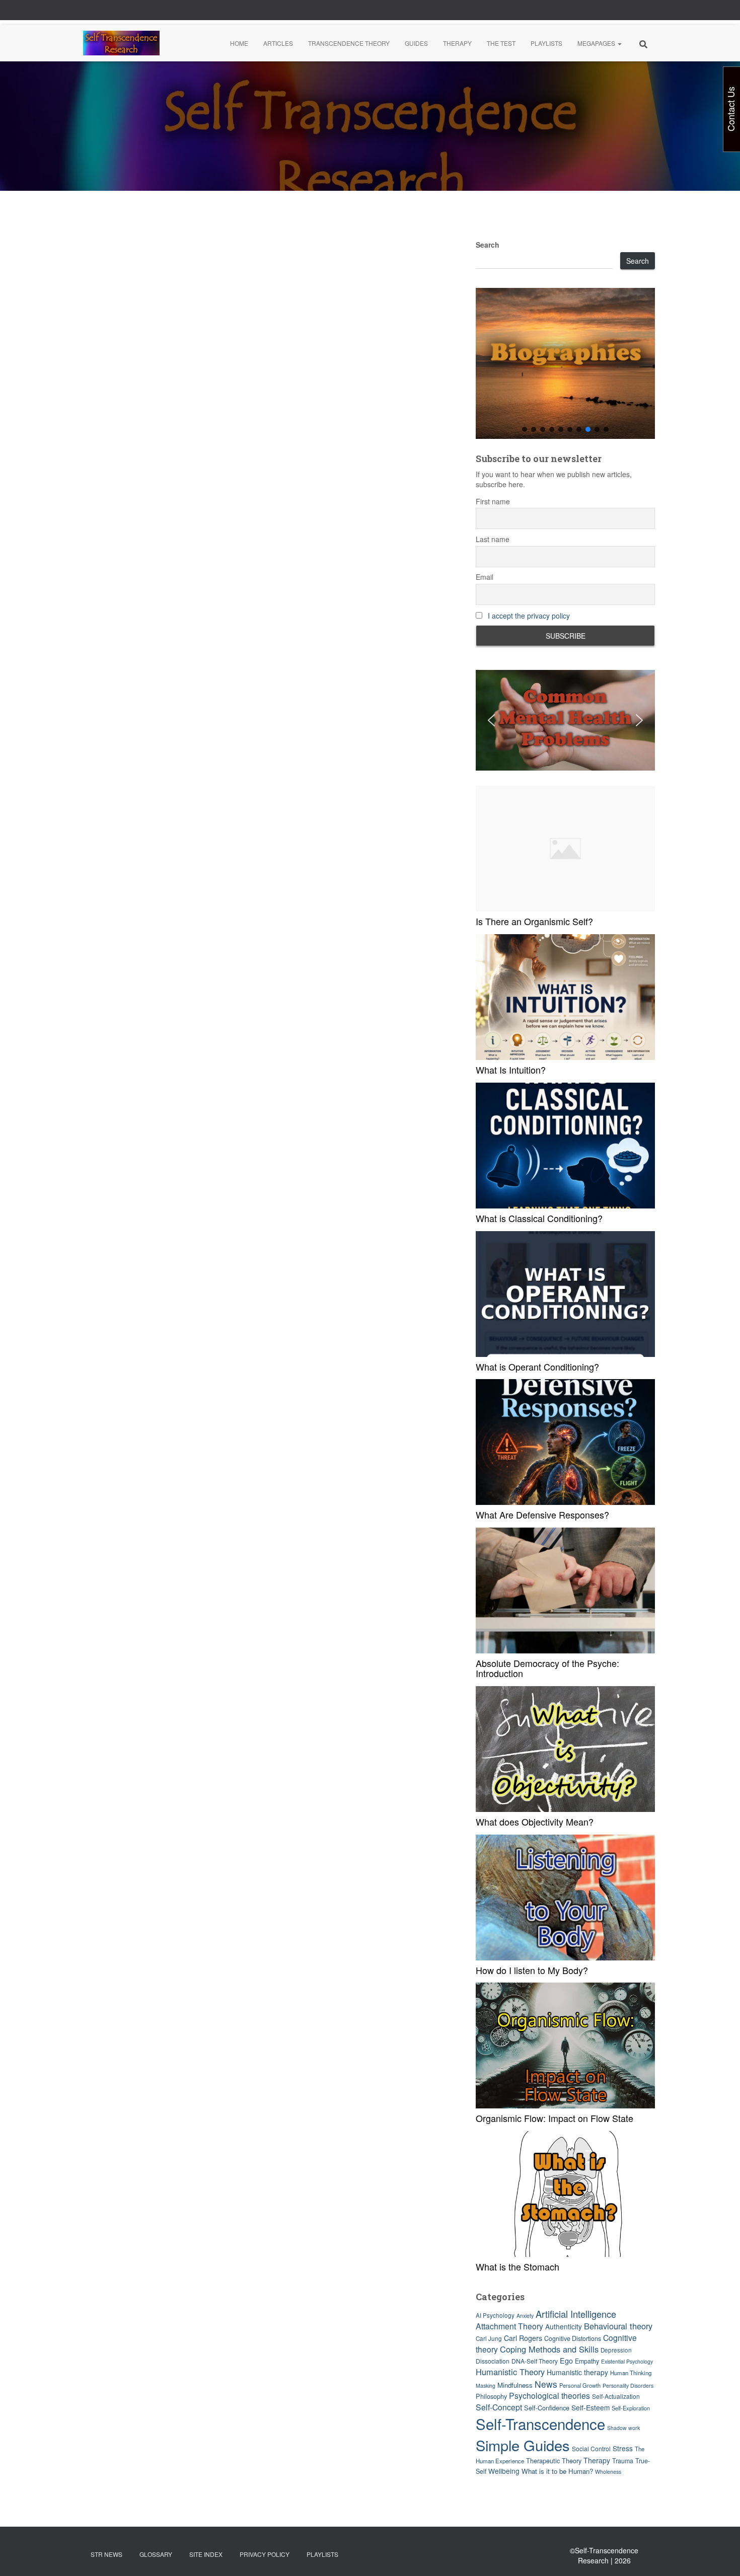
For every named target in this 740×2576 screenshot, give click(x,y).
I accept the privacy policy (529, 616)
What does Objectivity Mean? (535, 1822)
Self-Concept (499, 2407)
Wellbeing (504, 2471)
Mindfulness (515, 2385)
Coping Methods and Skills (549, 2349)
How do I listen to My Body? (532, 1970)
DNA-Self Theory (535, 2361)
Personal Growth (580, 2385)
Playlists (546, 43)
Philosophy (491, 2396)
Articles (278, 43)
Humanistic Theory (510, 2372)
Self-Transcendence (540, 2423)
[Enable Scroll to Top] (720, 2556)
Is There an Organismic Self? (534, 921)
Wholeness (608, 2472)
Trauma (623, 2461)
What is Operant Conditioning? (537, 1367)
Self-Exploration (631, 2408)
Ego (566, 2360)
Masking (486, 2385)
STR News (106, 2554)
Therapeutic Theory (554, 2460)
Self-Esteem (590, 2407)
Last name (493, 539)
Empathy (587, 2361)
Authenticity (564, 2326)
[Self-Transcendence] (121, 43)
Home (239, 43)
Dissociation (493, 2361)
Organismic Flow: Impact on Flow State (554, 2118)
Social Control (591, 2448)
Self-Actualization (616, 2396)
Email (485, 577)
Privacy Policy (265, 2554)
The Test (501, 43)
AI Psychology (495, 2315)
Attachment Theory (509, 2326)
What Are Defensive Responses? (542, 1514)
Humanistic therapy (577, 2372)
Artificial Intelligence (576, 2314)
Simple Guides (523, 2445)
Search (488, 245)
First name (493, 501)
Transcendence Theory (349, 43)
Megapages (597, 43)
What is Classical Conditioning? (539, 1218)
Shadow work (623, 2428)
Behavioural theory (618, 2326)
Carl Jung (489, 2338)
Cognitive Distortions (573, 2338)
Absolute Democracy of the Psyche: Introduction (547, 1668)
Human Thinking (631, 2373)
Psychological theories (549, 2396)
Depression (616, 2350)
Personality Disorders (628, 2385)
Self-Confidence (547, 2408)
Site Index (206, 2554)
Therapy (457, 43)
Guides (416, 43)
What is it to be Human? (557, 2471)
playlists (322, 2554)
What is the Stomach (517, 2266)
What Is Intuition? (511, 1070)
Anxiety (525, 2316)
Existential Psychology (627, 2361)
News (546, 2384)
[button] (619, 43)
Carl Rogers (523, 2338)
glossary (156, 2554)
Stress (623, 2448)
